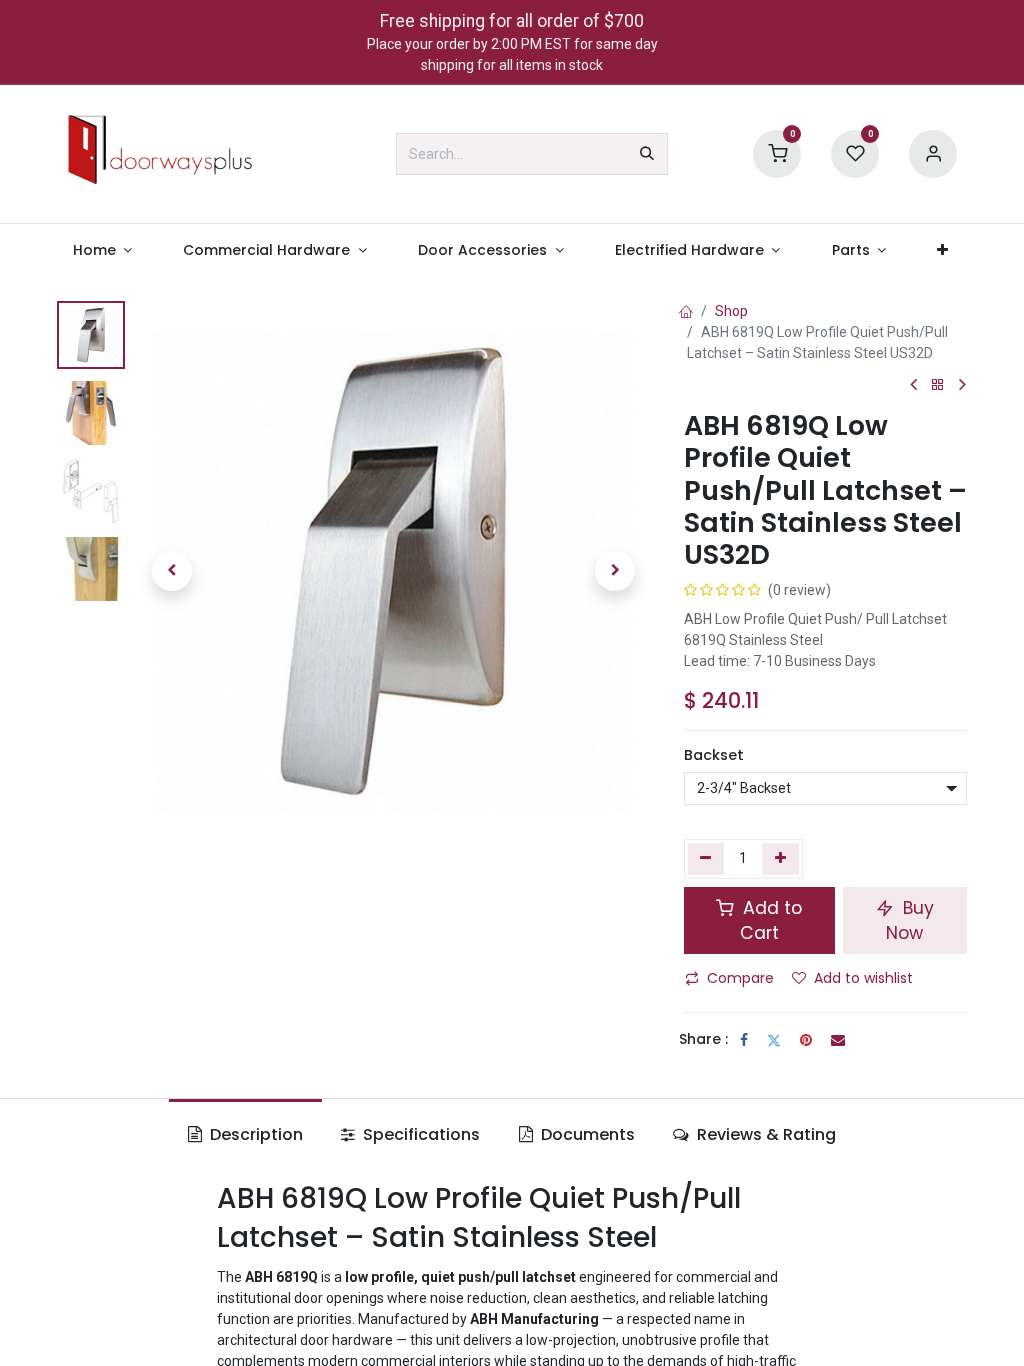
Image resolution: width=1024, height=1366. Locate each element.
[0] (777, 153)
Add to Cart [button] (770, 920)
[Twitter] (774, 1040)
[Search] (647, 154)
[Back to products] (938, 385)
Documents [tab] (586, 1134)
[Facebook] (744, 1040)
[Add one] (780, 859)
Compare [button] (740, 978)
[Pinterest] (806, 1040)
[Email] (838, 1040)
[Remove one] (706, 859)
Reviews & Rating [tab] (764, 1134)
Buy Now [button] (910, 920)
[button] (172, 571)
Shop (731, 311)
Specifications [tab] (419, 1134)
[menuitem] (102, 250)
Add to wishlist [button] (863, 978)
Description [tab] (254, 1134)
